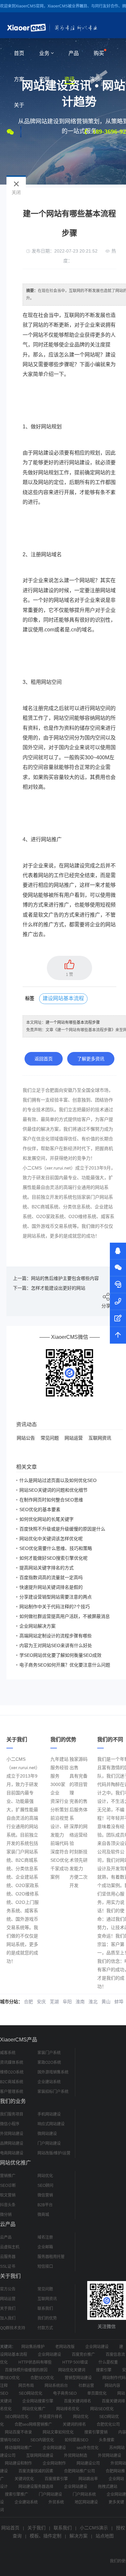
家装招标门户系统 (53, 2092)
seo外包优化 (88, 2448)
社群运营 (86, 2386)
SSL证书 (8, 2266)
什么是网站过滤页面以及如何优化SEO (58, 1480)
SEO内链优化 (42, 2440)
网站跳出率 (88, 2479)
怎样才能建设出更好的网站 (58, 1288)
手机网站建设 (49, 2114)
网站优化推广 (34, 2409)
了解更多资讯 (91, 1059)
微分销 (6, 2215)
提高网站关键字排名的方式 (47, 1568)
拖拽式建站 (108, 2487)
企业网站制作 (54, 2463)
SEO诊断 (8, 2186)
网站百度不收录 (18, 2432)
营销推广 (8, 2176)
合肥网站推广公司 (79, 2471)
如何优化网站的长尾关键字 (47, 1519)
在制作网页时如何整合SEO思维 (51, 1500)
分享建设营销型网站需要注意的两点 (56, 1597)
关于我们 (8, 2309)
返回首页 (44, 1059)
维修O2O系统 (12, 2072)
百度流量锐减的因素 (36, 2471)
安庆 (41, 2002)
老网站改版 (65, 2347)
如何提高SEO (76, 2440)
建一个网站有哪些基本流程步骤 (73, 1022)
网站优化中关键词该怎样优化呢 (51, 1539)
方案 (19, 79)
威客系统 (8, 2053)
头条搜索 (107, 2440)
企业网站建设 (97, 2347)
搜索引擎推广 (16, 2494)
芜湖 (54, 2002)
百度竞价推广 (83, 2355)
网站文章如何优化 (58, 2432)
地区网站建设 (86, 2502)
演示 (95, 79)
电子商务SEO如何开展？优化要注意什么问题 (65, 1665)
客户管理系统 (12, 2092)
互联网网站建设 (40, 2456)
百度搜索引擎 (56, 2479)
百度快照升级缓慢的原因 (26, 2370)
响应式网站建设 (51, 2124)
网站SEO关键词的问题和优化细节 (53, 1490)
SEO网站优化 (31, 2393)
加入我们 (8, 2318)
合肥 (28, 2002)
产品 (74, 53)
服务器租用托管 (51, 2257)
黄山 (106, 2002)
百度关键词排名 (78, 2401)
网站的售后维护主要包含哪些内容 (65, 1278)
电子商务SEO (65, 2393)
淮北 (93, 2002)
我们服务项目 (12, 2114)
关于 (19, 105)
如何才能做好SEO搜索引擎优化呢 (53, 1558)
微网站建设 (47, 2134)
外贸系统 (56, 2502)
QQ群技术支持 (13, 2328)
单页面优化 (97, 2393)
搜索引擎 (104, 2370)
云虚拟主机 (10, 2247)
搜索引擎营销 (96, 2432)
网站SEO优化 (102, 2409)
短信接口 (45, 2266)
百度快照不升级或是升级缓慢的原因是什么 (62, 1529)
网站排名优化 (68, 2409)
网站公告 (26, 1438)
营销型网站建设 (78, 2378)
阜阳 (67, 2002)
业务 (44, 53)
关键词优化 (24, 2479)
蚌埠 (119, 2002)
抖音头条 (8, 2205)
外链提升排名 (51, 2417)
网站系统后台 (56, 2386)
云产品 (6, 2237)
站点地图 (105, 2536)
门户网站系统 (84, 2494)
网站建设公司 (88, 2463)
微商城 (43, 2215)
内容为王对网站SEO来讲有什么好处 (56, 1645)
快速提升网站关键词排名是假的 (51, 1587)
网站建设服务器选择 (36, 2487)
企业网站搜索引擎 (38, 2401)
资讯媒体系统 (12, 2062)
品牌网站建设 (12, 2143)
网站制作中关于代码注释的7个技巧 (55, 1607)
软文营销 (8, 2195)
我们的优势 (47, 2318)
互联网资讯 (100, 1438)
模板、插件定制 (46, 2536)
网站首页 (10, 2528)
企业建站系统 (49, 2082)
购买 (99, 53)
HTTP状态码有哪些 (35, 2362)
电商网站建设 (12, 2153)
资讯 (69, 79)
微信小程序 (10, 2124)
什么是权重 (108, 2362)
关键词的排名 (74, 2424)
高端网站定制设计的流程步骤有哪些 (56, 1636)
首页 (19, 53)
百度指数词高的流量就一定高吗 (51, 1577)
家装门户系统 (49, 2053)
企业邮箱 (45, 2247)
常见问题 (50, 1438)
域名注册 (45, 2237)
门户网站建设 (49, 2143)
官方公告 (8, 2289)
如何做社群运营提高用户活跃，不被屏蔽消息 (65, 1616)
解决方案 (79, 2536)
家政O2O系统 (49, 2062)
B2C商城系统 (12, 2082)
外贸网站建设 (12, 2134)
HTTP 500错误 (75, 2362)
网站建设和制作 (18, 2463)
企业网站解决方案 (37, 1626)
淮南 (80, 2002)
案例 (44, 79)
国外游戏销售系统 (53, 2072)
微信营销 (45, 2195)
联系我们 (45, 2309)
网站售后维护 (33, 2347)
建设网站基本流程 (63, 998)
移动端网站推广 (18, 2448)
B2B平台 (45, 2205)
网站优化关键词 (72, 2370)
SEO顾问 (45, 2186)
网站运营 (74, 1438)
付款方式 (45, 2328)
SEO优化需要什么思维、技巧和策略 (56, 1548)
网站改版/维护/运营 (54, 2153)
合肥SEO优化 (42, 2378)
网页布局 (26, 2386)
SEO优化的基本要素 (40, 1509)
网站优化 (45, 2176)
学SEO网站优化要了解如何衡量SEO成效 (60, 1655)
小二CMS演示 (94, 2528)
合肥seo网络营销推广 (33, 2424)
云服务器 (8, 2257)
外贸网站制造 (76, 2456)
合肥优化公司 (108, 2424)
